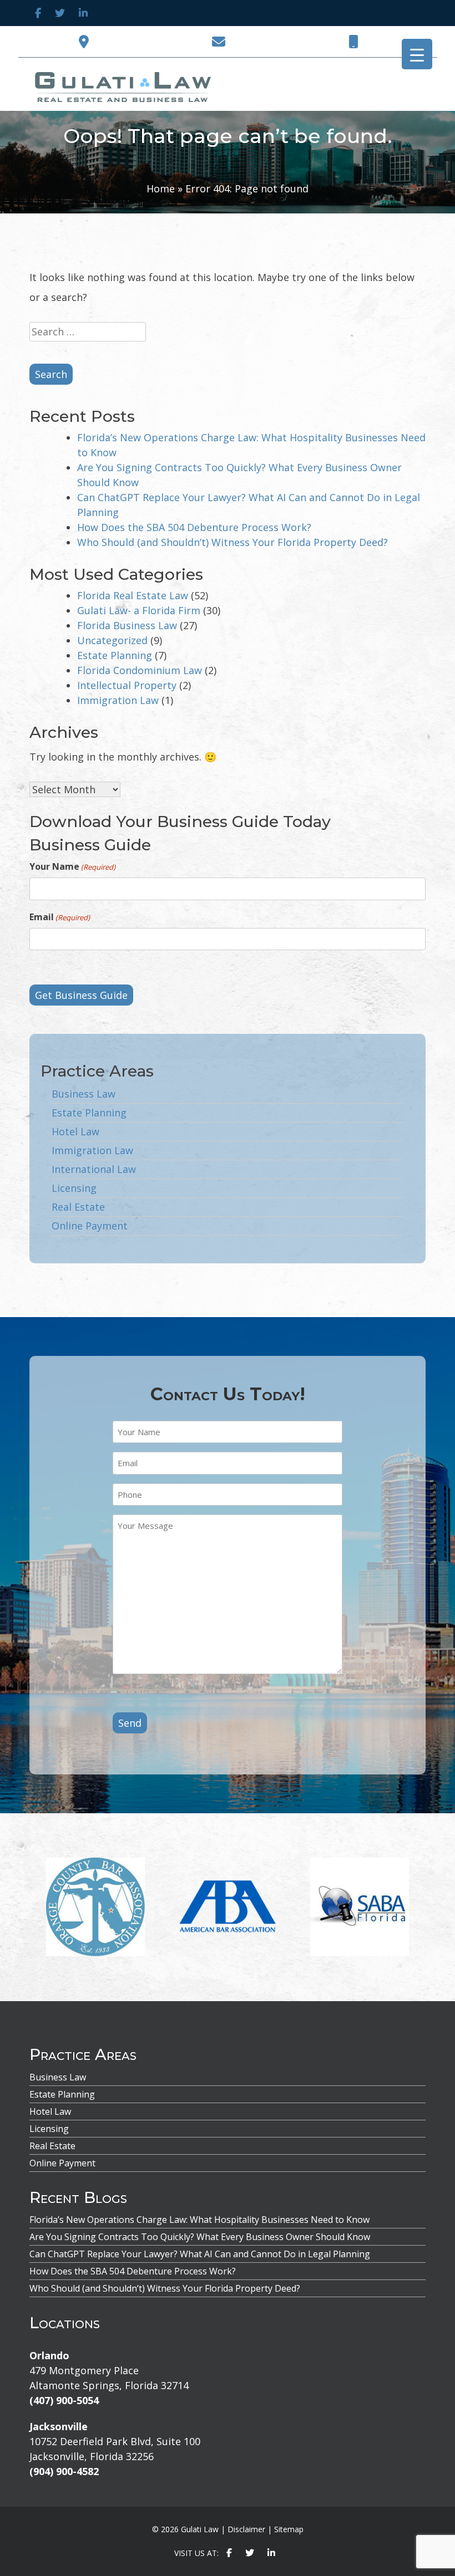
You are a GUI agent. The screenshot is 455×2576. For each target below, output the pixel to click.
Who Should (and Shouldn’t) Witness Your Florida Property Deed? (232, 542)
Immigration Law (118, 700)
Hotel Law (75, 1131)
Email (60, 917)
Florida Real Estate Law (133, 595)
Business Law (84, 1094)
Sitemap (289, 2529)
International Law (94, 1169)
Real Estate (78, 1207)
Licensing (74, 1188)
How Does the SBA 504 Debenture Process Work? (194, 527)
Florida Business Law (127, 625)
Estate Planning (115, 655)
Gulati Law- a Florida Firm (139, 610)
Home (161, 188)
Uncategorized (112, 640)
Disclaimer (246, 2529)
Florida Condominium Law (140, 670)
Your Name (72, 866)
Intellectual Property (127, 685)
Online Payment (90, 1226)
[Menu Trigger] (417, 54)
